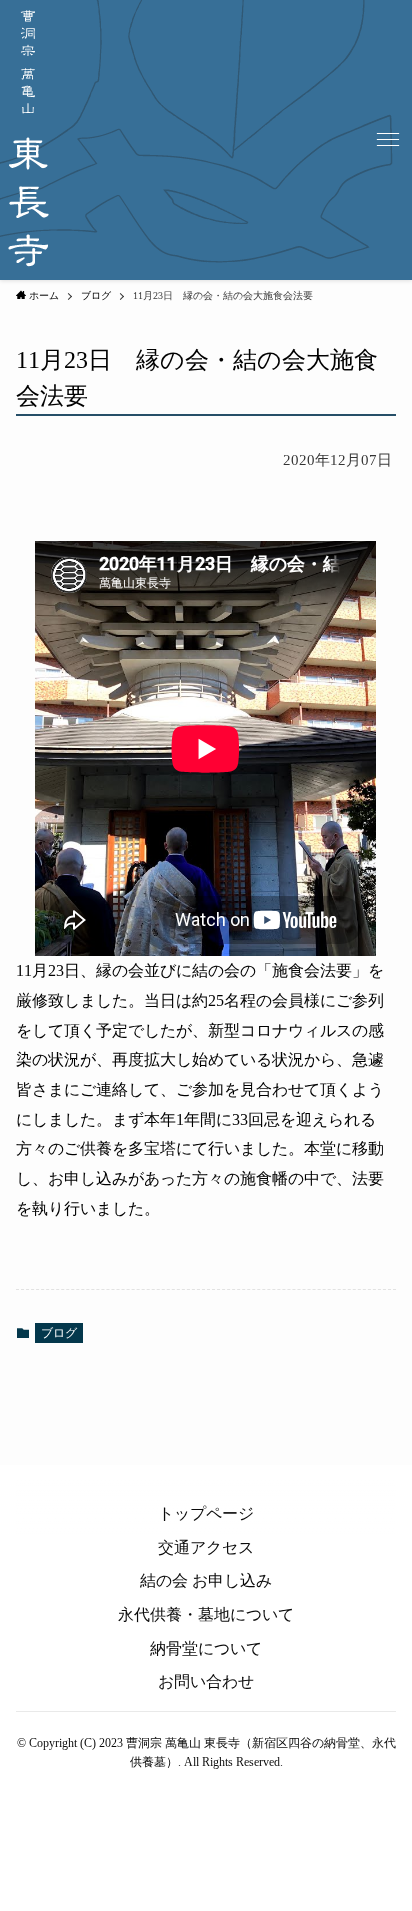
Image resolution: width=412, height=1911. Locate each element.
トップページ (206, 1513)
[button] (388, 140)
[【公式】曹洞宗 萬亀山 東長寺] (28, 140)
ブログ (59, 1333)
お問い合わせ (206, 1681)
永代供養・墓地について (206, 1614)
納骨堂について (206, 1648)
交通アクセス (206, 1547)
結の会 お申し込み (206, 1580)
